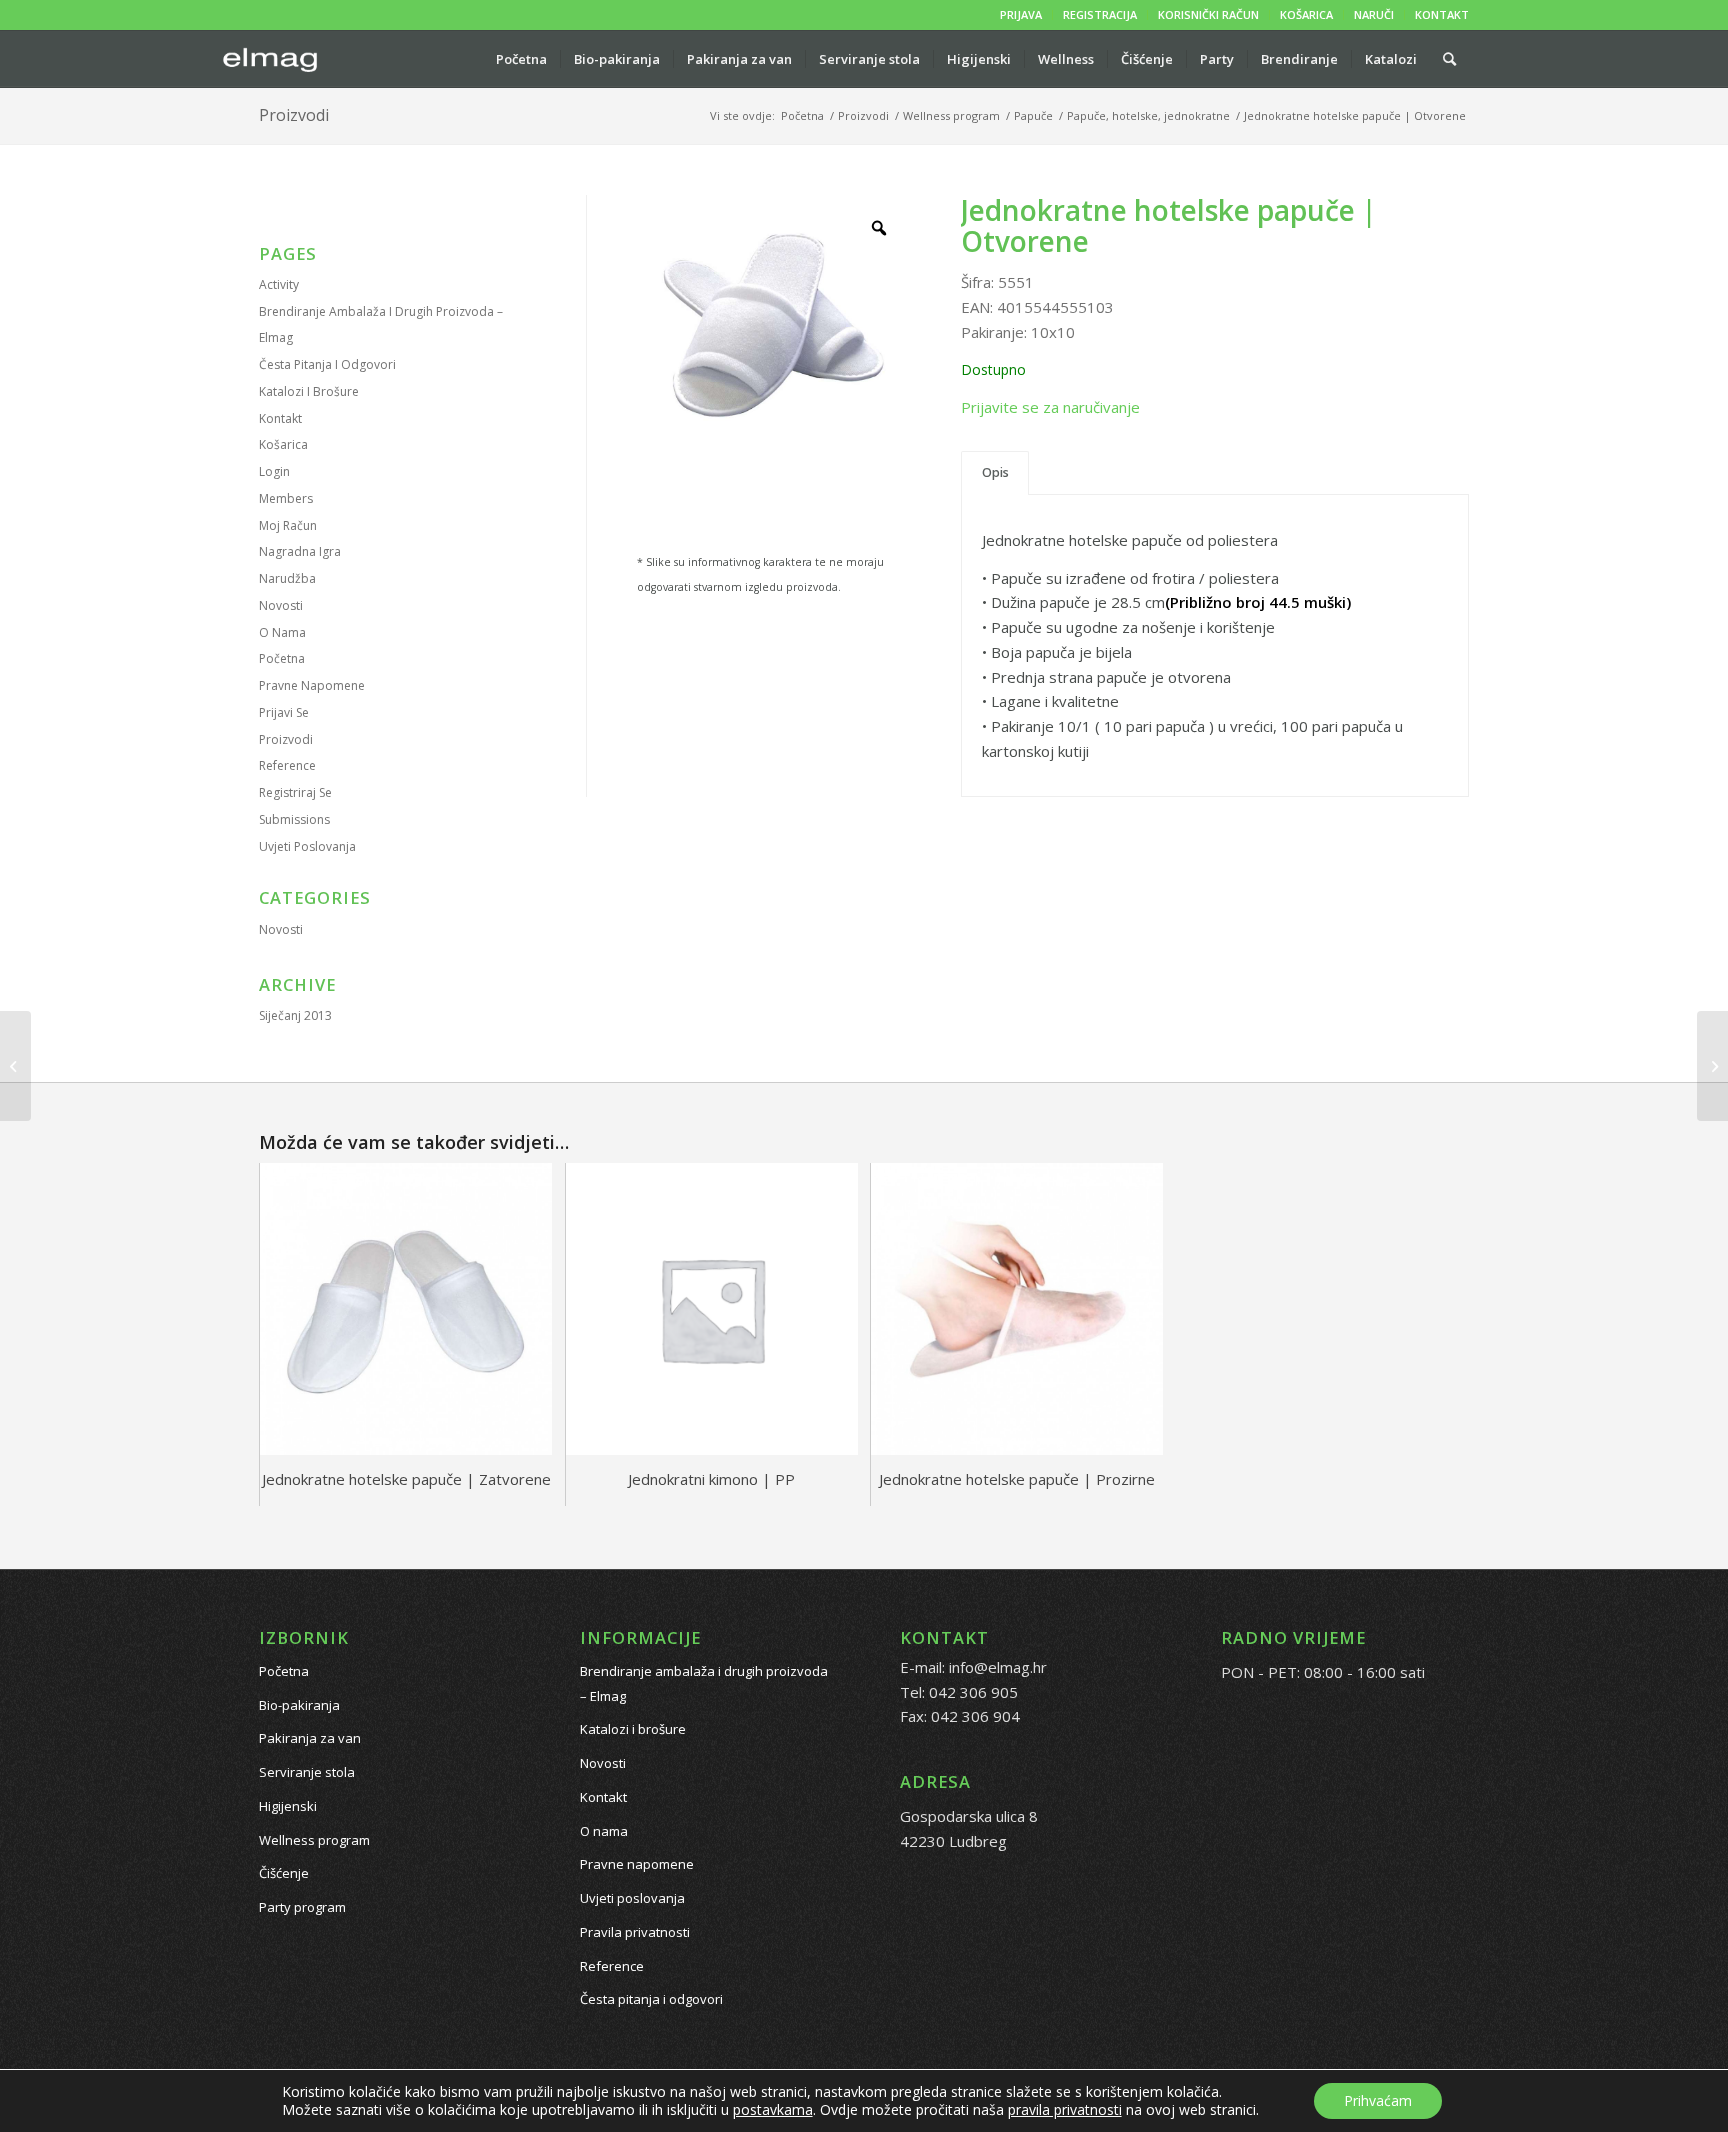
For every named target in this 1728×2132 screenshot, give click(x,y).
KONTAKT (1442, 14)
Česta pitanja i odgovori (327, 364)
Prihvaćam (1378, 2100)
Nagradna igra (300, 551)
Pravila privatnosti (635, 1932)
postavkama (773, 2110)
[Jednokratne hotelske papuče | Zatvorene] (1712, 1066)
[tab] (995, 473)
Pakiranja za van (310, 1738)
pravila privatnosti (1065, 2109)
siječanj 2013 (295, 1015)
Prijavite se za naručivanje (1050, 407)
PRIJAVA (1021, 14)
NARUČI (1374, 14)
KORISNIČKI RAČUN (1208, 14)
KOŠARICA (1306, 14)
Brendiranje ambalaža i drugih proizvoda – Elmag (704, 1683)
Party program (302, 1907)
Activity (279, 284)
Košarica (283, 444)
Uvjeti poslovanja (307, 846)
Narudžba (287, 578)
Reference (287, 765)
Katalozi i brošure (309, 391)
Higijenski (288, 1806)
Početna (282, 658)
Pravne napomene (312, 685)
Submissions (294, 819)
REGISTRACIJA (1100, 14)
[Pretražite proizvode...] (1449, 59)
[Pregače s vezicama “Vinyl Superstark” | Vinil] (15, 1066)
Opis (995, 472)
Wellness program (314, 1840)
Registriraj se (295, 792)
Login (274, 471)
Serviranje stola (307, 1772)
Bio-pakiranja (299, 1705)
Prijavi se (284, 712)
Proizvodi (294, 115)
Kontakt (280, 418)
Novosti (281, 605)
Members (286, 498)
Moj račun (288, 525)
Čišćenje (284, 1873)
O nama (282, 632)
